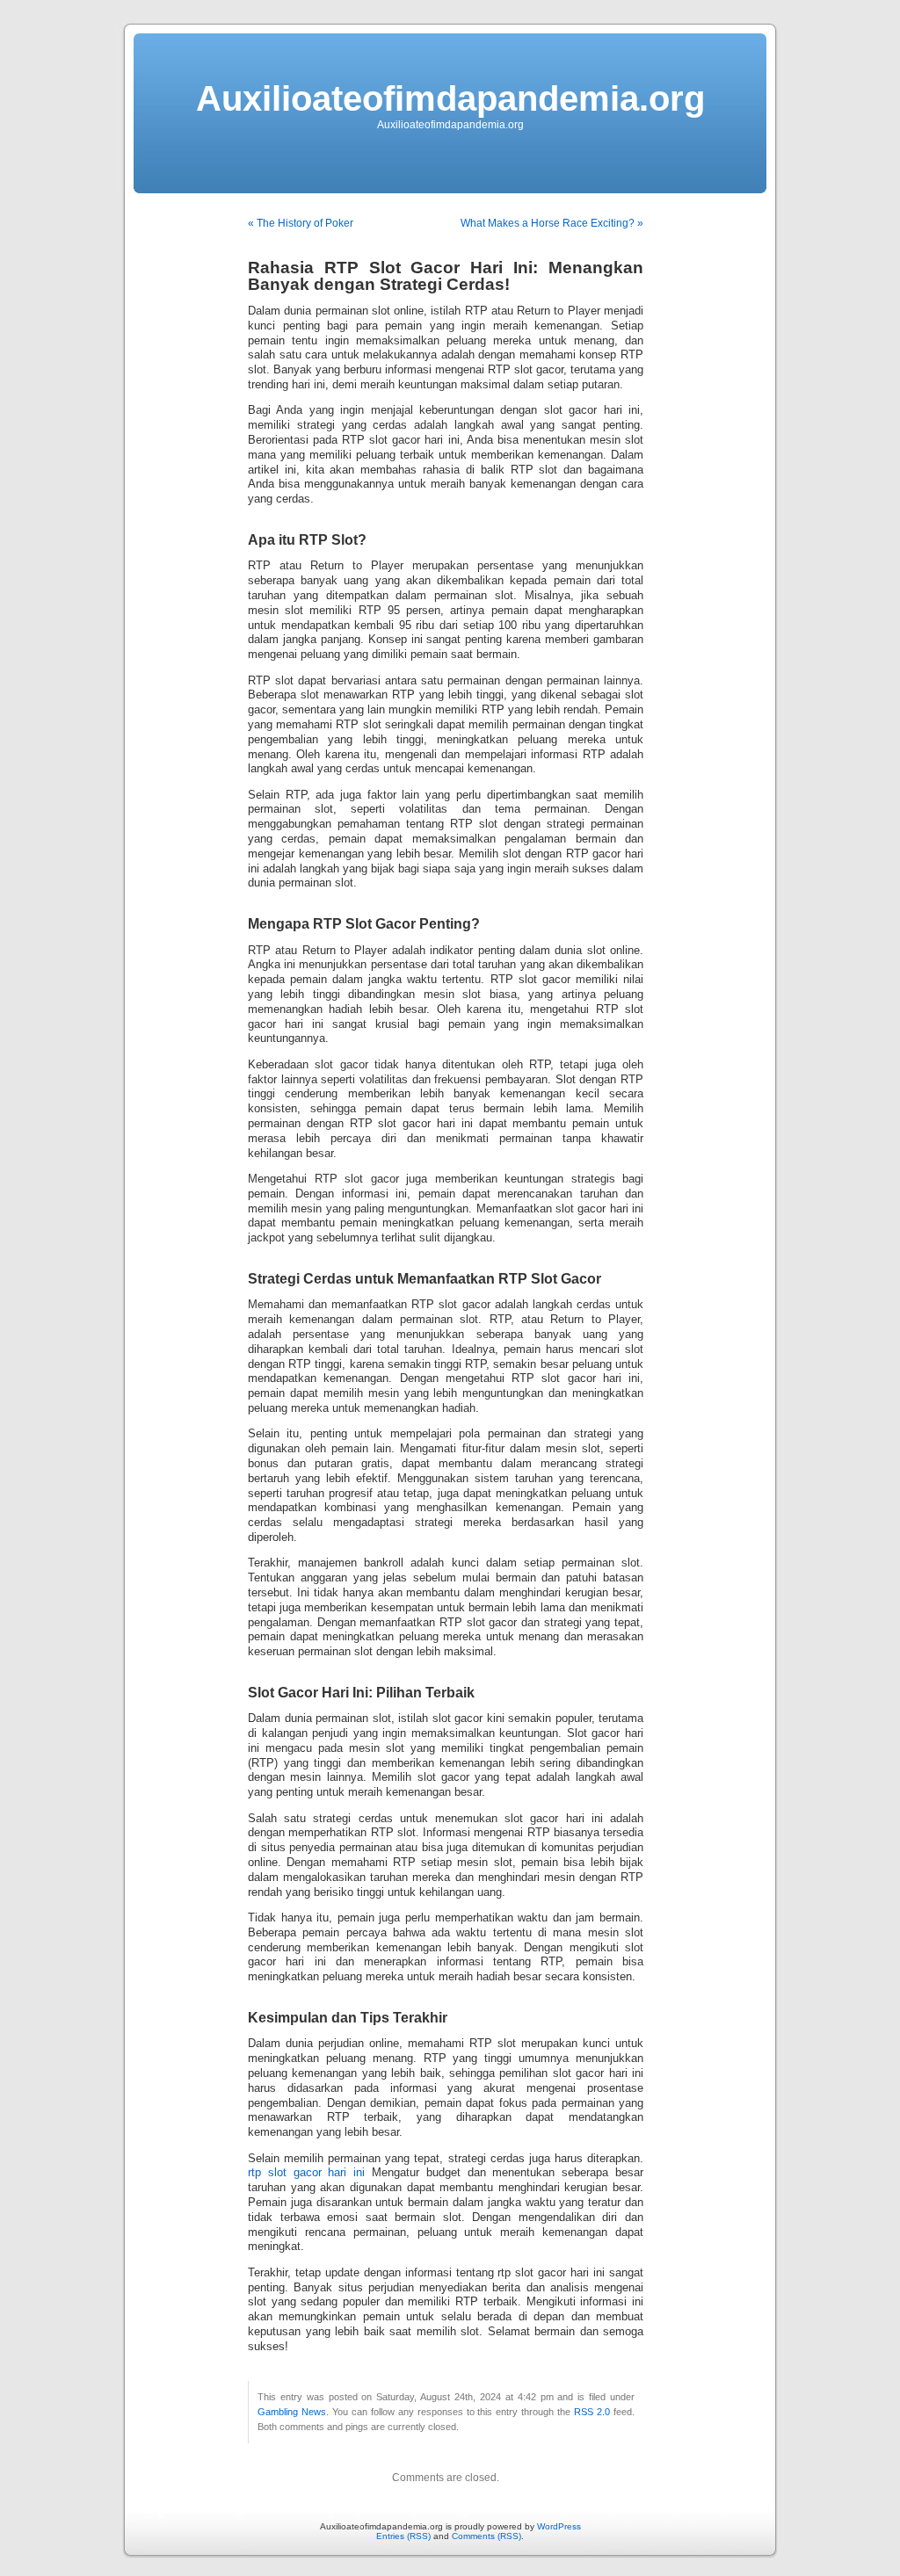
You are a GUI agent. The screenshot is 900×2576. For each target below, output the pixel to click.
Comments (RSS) (486, 2536)
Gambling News (292, 2412)
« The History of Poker (301, 223)
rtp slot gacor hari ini (306, 2173)
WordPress (559, 2526)
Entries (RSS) (403, 2536)
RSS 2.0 (592, 2412)
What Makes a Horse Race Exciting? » (552, 223)
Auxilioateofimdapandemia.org (450, 98)
